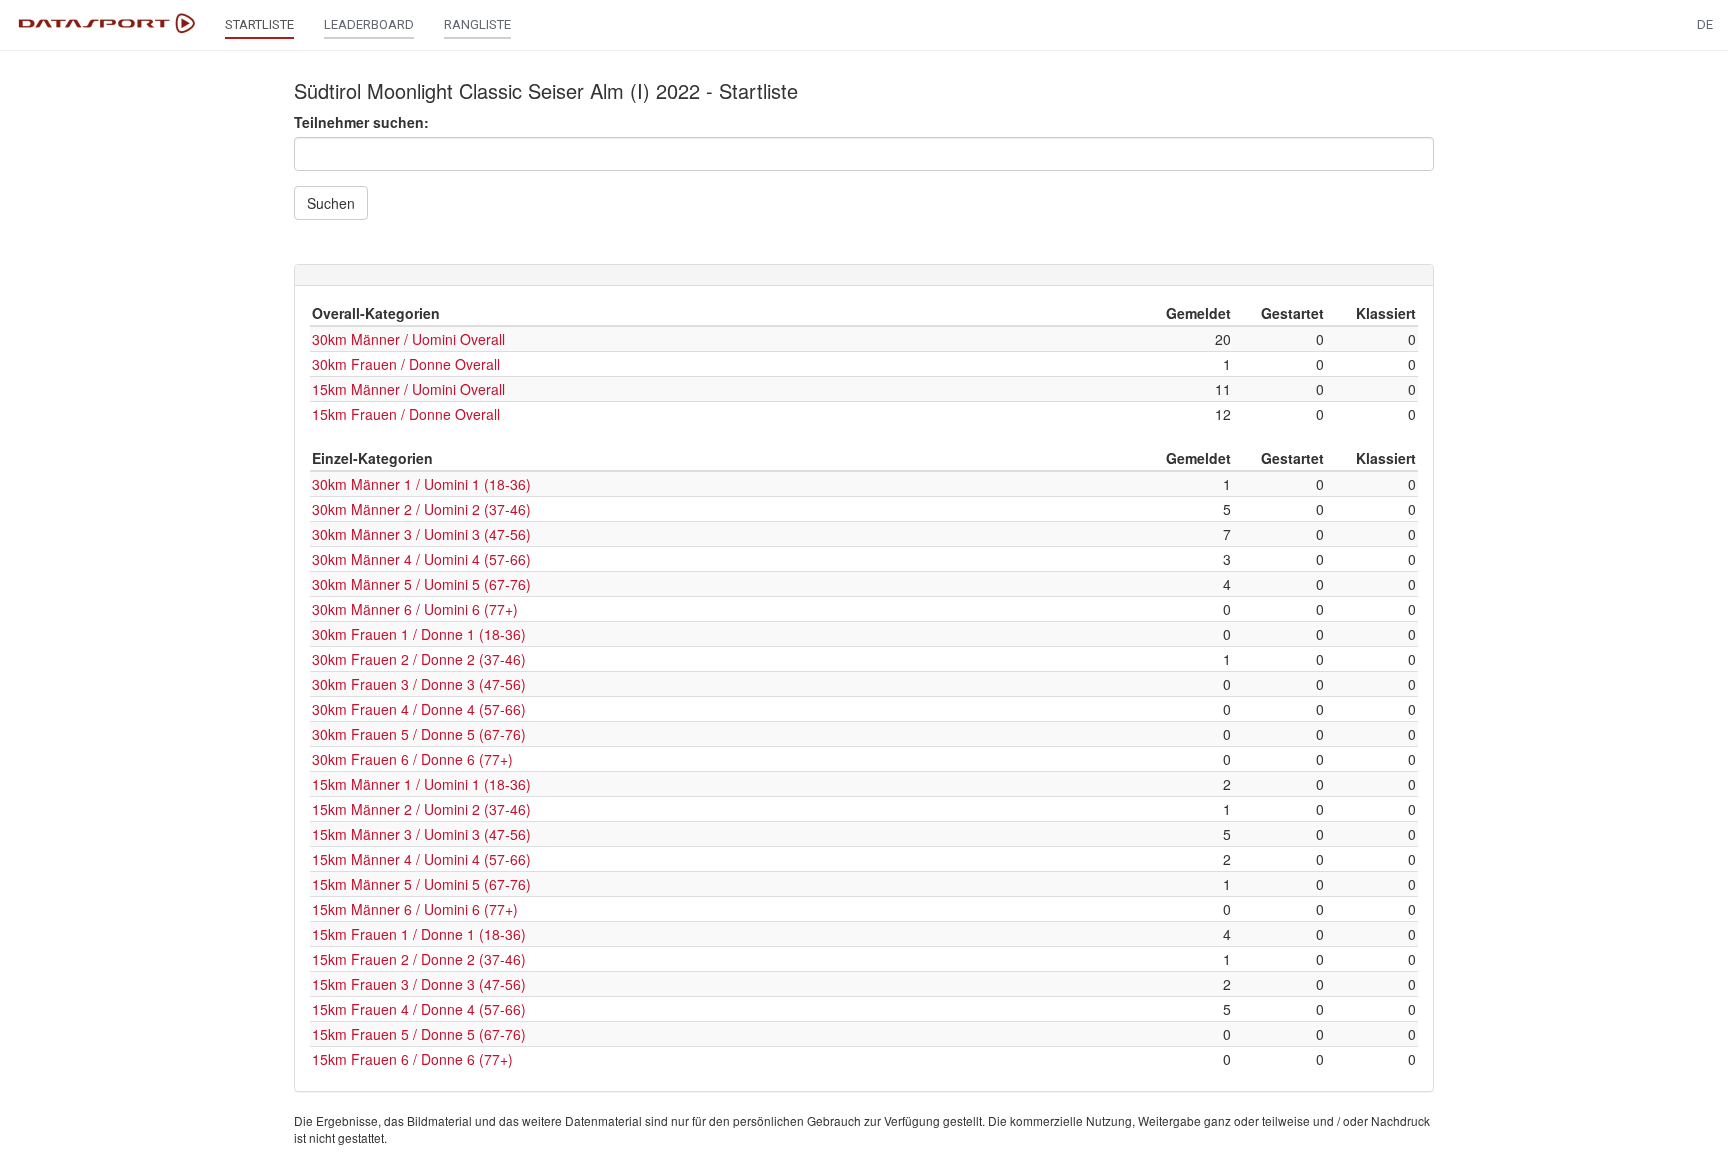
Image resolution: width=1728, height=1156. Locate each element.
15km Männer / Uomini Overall (408, 389)
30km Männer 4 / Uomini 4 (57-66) (421, 559)
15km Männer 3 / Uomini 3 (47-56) (421, 834)
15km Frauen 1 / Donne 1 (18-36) (419, 934)
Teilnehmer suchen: (361, 122)
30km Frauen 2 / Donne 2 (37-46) (419, 659)
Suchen (331, 203)
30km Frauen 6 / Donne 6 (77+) (412, 759)
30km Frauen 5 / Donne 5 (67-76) (419, 734)
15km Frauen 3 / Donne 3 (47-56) (419, 984)
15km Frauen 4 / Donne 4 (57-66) (419, 1009)
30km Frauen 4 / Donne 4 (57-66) (419, 709)
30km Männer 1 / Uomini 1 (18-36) (421, 484)
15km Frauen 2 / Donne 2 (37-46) (419, 959)
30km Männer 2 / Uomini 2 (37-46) (421, 509)
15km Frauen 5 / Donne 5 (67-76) (419, 1034)
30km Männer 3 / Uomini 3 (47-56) (421, 534)
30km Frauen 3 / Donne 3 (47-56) (419, 684)
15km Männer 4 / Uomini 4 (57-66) (421, 859)
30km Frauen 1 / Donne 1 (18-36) (419, 634)
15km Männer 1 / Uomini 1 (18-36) (421, 784)
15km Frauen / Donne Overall (406, 414)
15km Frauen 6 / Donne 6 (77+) (412, 1059)
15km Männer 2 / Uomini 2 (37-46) (421, 809)
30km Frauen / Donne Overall (406, 364)
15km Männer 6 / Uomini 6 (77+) (415, 909)
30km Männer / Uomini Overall (408, 339)
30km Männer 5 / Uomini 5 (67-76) (421, 584)
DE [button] (1705, 24)
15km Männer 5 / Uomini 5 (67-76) (421, 884)
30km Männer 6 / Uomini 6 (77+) (415, 609)
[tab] (864, 275)
